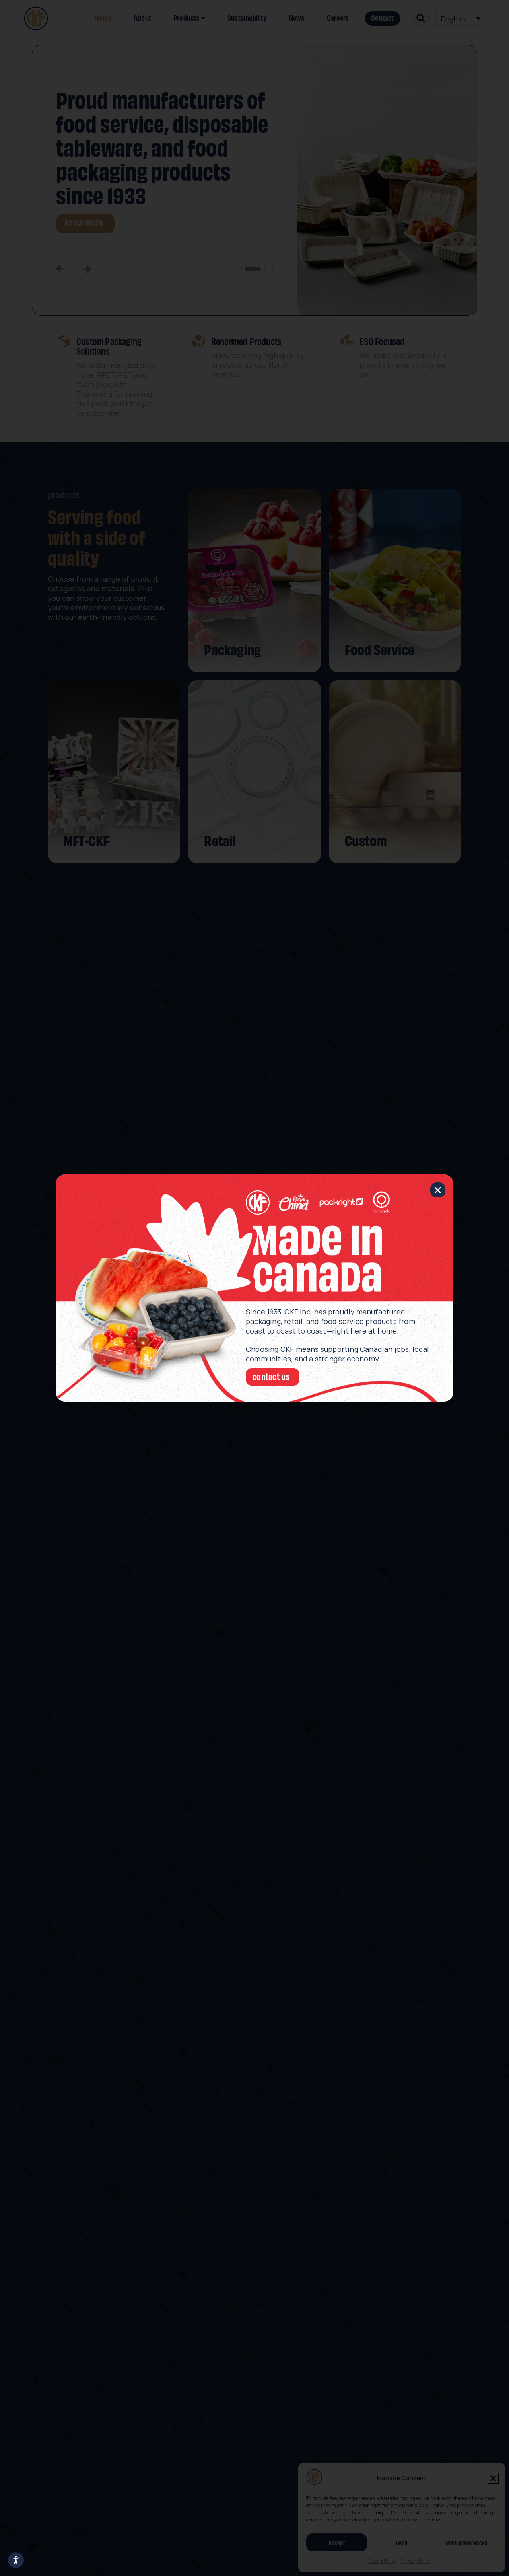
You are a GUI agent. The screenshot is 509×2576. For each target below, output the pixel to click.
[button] (438, 1190)
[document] (254, 1288)
